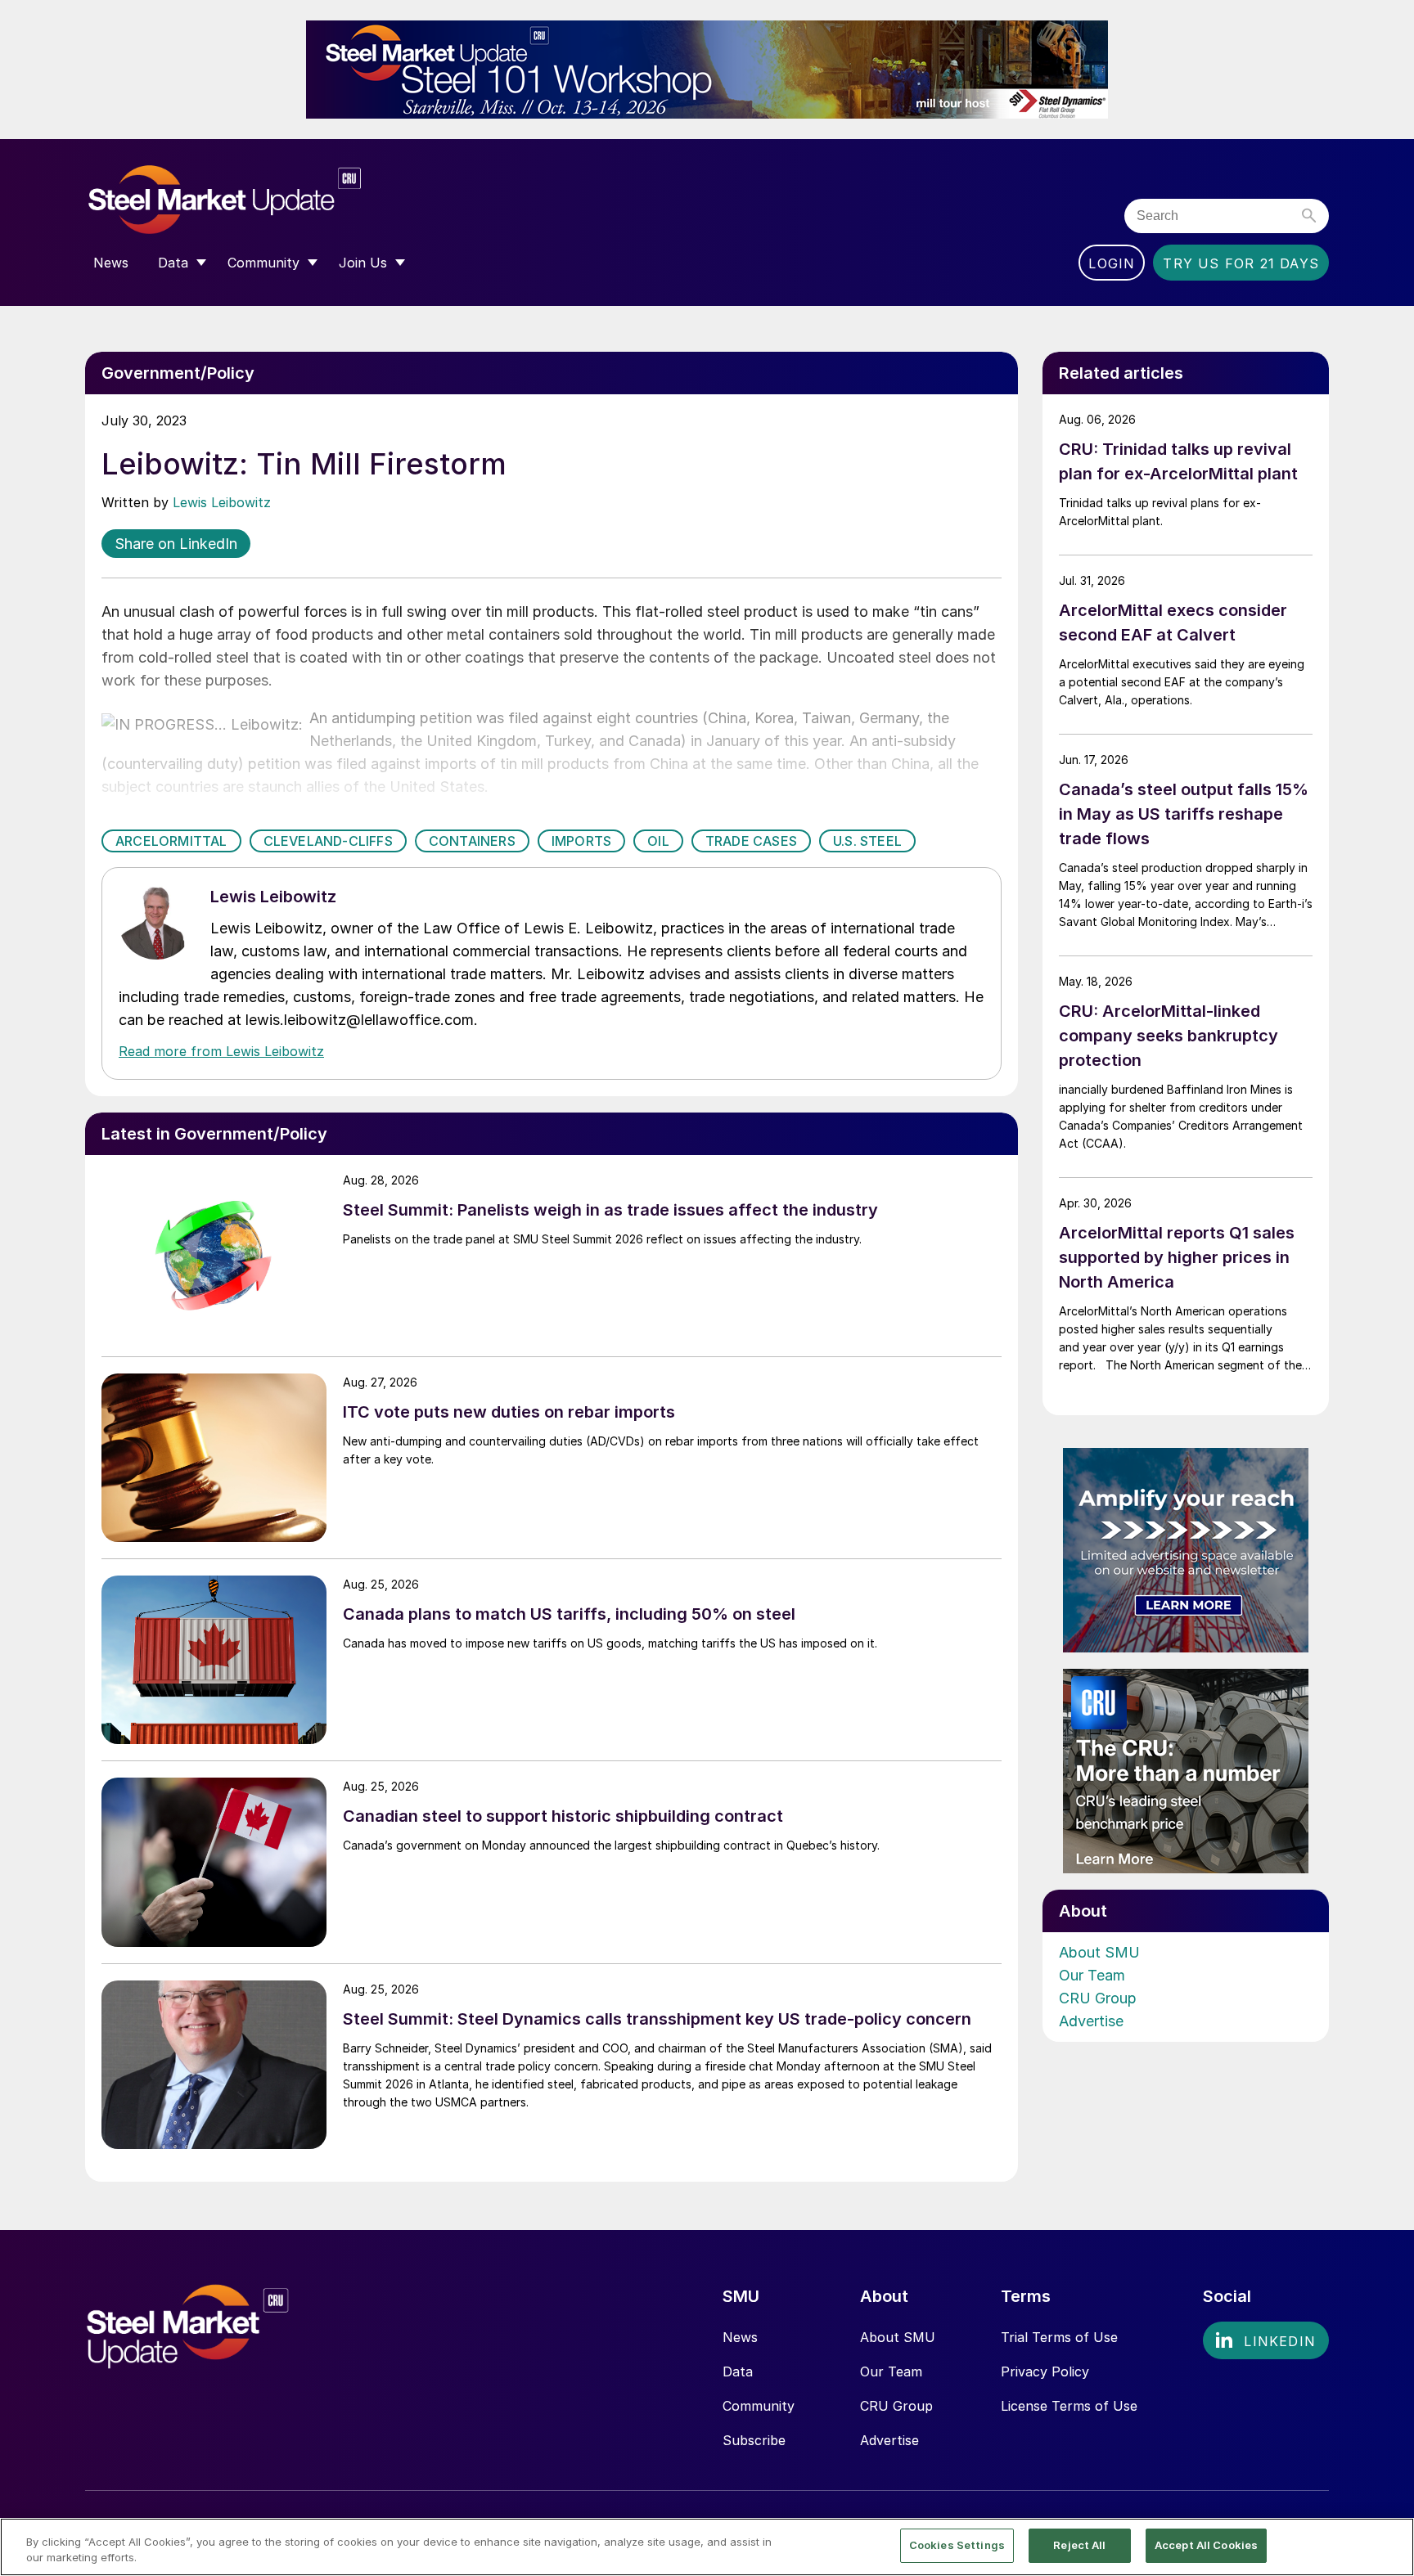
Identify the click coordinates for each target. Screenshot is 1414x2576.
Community (759, 2406)
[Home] (259, 200)
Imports (581, 841)
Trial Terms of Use (1059, 2337)
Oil (658, 841)
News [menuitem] (111, 263)
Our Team (1092, 1975)
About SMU (1099, 1952)
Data (738, 2371)
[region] (707, 2547)
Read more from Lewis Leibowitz (221, 1051)
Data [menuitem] (173, 263)
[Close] (1388, 2546)
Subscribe (754, 2440)
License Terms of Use (1069, 2406)
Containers (472, 841)
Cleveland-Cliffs (328, 841)
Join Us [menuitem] (363, 263)
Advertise (1091, 2021)
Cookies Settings (957, 2545)
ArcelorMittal (171, 841)
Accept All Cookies (1206, 2545)
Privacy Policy (1045, 2371)
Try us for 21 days (1241, 263)
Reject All (1079, 2545)
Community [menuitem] (263, 263)
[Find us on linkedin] (1266, 2340)
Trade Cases (751, 841)
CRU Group (1098, 1998)
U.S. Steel (867, 841)
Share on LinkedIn (176, 544)
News (740, 2337)
